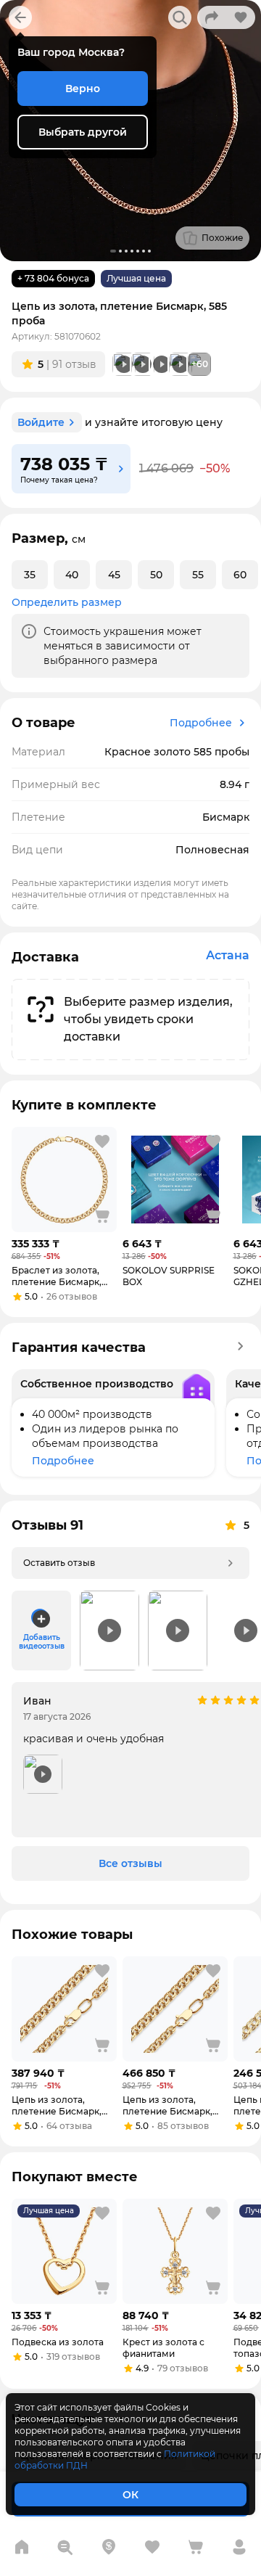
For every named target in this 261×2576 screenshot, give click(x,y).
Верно (83, 89)
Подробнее (201, 723)
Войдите (41, 422)
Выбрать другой (83, 132)
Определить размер (67, 602)
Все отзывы (130, 1863)
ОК (130, 2495)
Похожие (223, 238)
